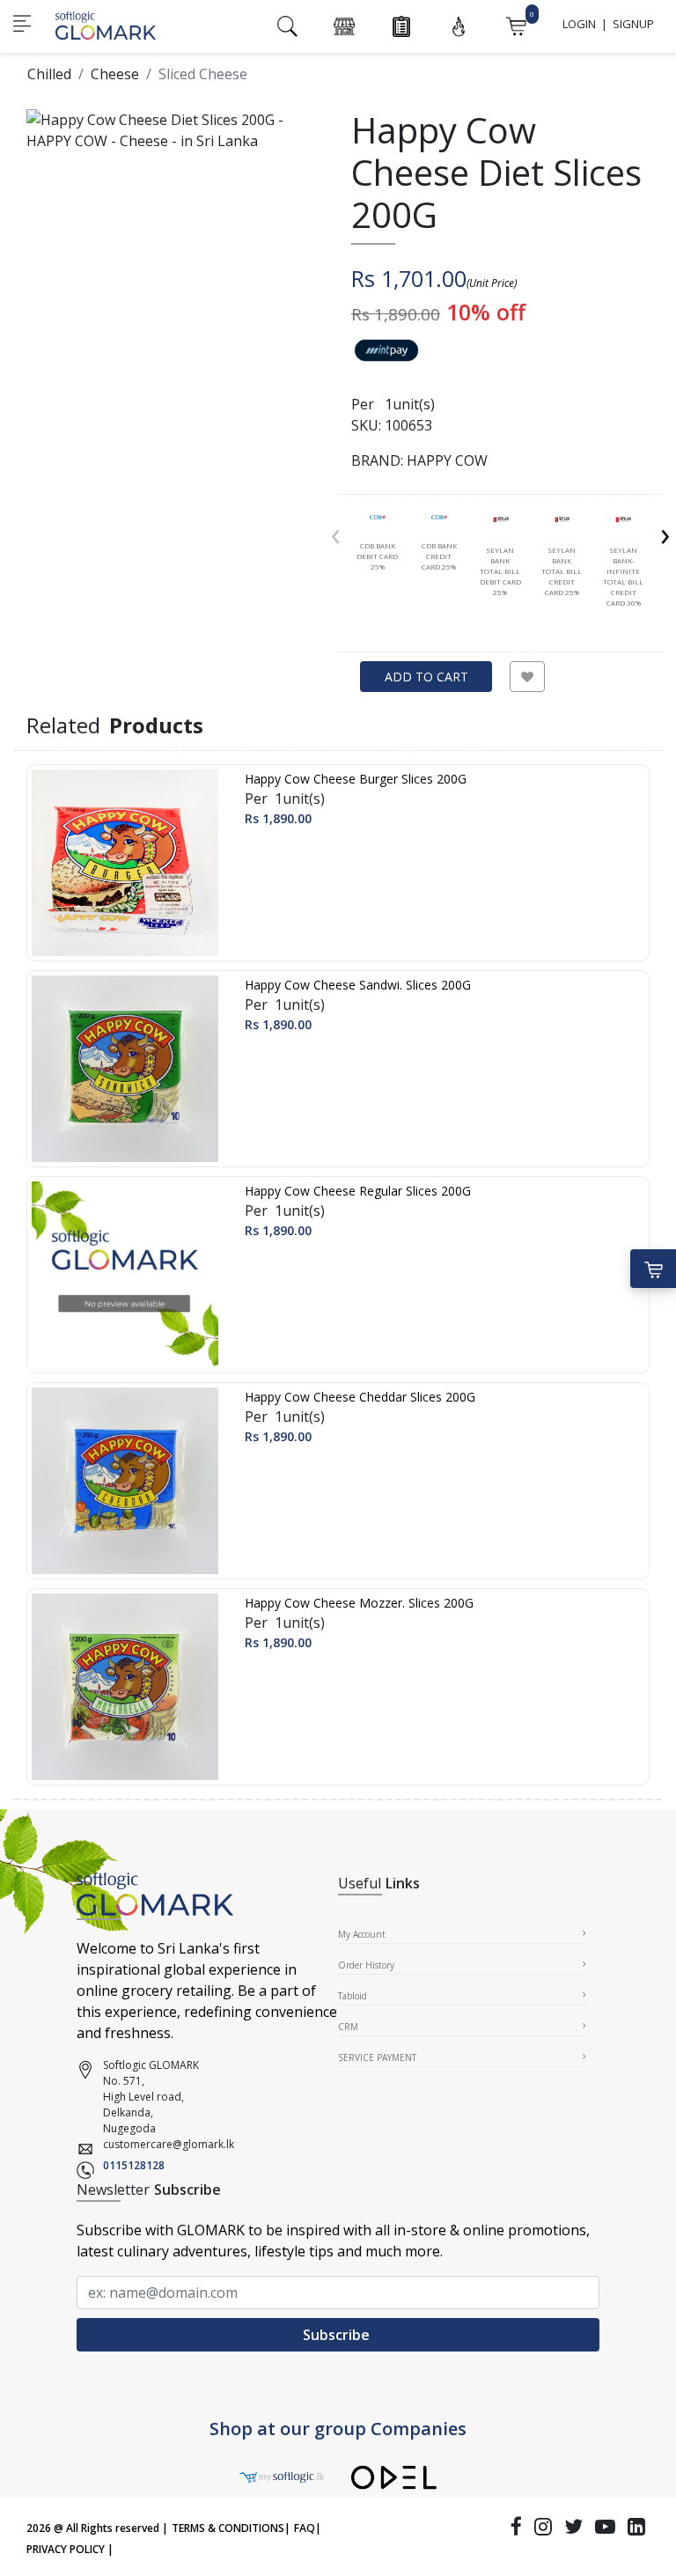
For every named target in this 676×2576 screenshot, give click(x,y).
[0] (516, 25)
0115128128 (134, 2165)
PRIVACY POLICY (66, 2549)
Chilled (49, 74)
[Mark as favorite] (527, 677)
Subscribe (338, 2335)
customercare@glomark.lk (169, 2144)
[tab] (378, 544)
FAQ (305, 2528)
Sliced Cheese (203, 74)
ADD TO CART (426, 677)
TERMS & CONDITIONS (228, 2528)
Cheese (115, 74)
